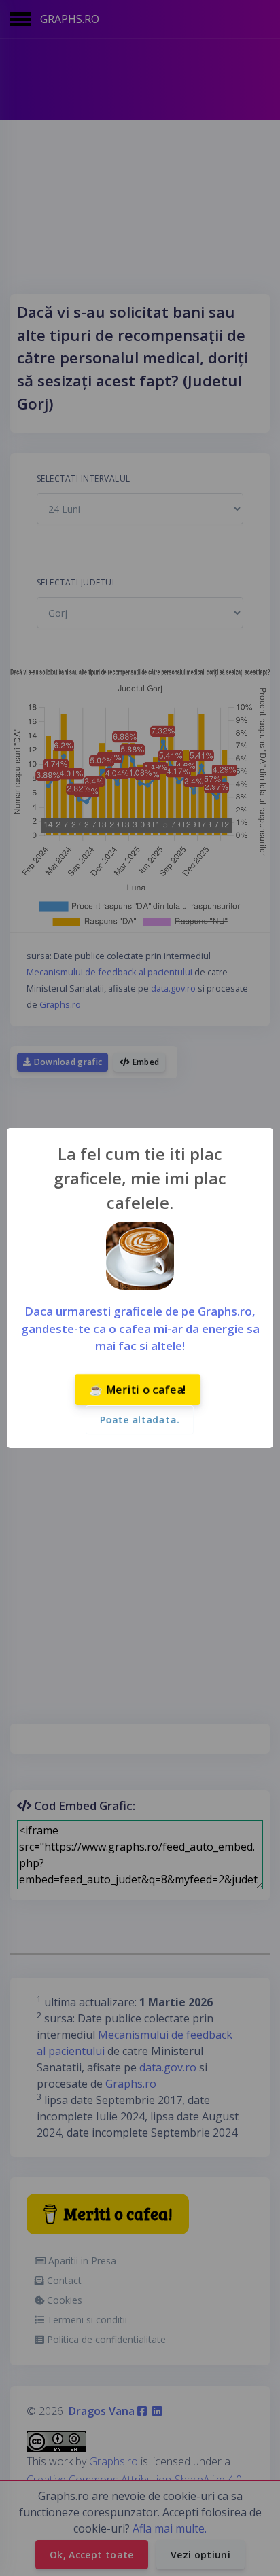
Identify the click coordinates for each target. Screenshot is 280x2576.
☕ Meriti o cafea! (138, 1390)
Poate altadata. (140, 1420)
